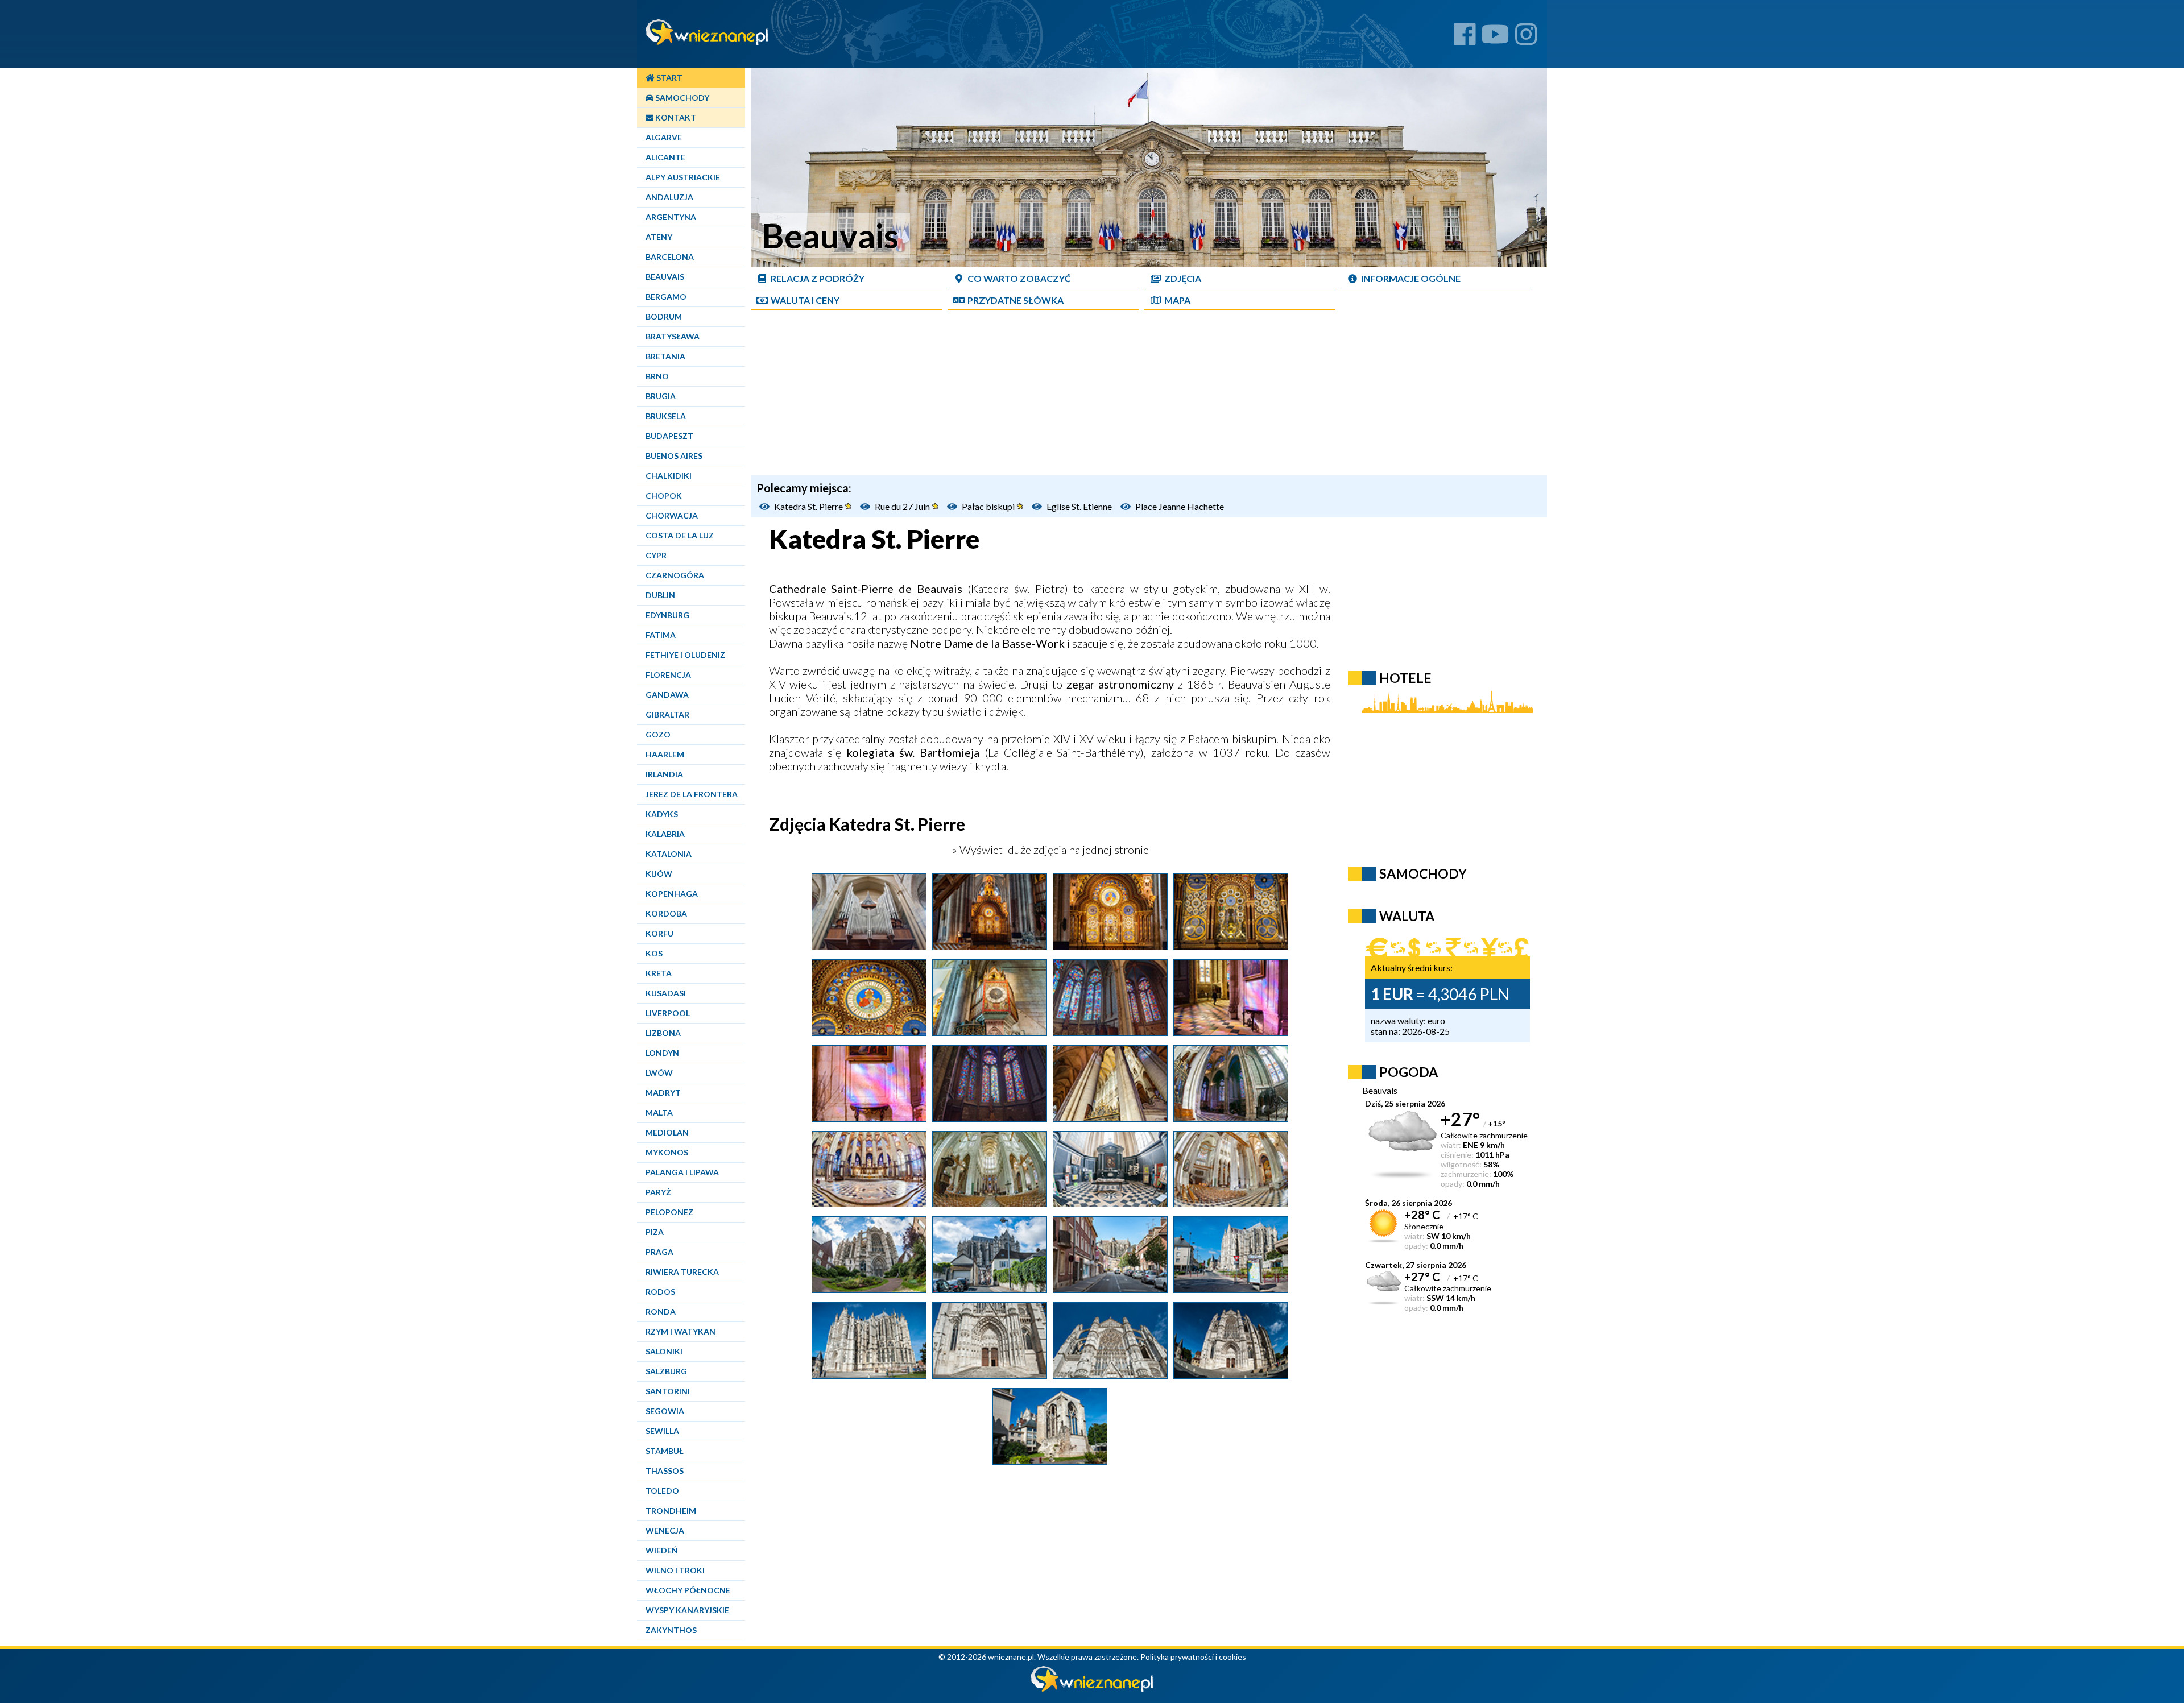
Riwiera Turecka (682, 1272)
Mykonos (667, 1152)
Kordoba (666, 913)
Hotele (1405, 678)
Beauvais (665, 277)
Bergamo (666, 297)
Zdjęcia (1183, 278)
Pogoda (1409, 1072)
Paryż (658, 1192)
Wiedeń (662, 1550)
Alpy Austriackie (683, 177)
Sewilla (662, 1431)
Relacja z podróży (818, 278)
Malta (659, 1112)
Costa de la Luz (680, 535)
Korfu (659, 933)
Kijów (659, 874)
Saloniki (664, 1351)
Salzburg (666, 1371)
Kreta (659, 973)
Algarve (664, 137)
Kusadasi (666, 993)
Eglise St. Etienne (1079, 506)
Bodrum (664, 316)
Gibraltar (667, 714)
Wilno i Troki (675, 1570)
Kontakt (675, 117)
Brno (657, 376)
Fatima (661, 635)
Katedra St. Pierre (809, 506)
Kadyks (662, 814)
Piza (655, 1232)
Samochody (681, 98)
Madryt (663, 1093)
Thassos (665, 1471)
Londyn (662, 1053)
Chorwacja (672, 515)
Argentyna (671, 217)
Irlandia (664, 774)
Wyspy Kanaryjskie (687, 1610)
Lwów (659, 1073)
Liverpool (668, 1013)
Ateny (659, 237)
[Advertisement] (1149, 396)
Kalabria (665, 834)
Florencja (668, 675)
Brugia (661, 396)
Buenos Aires (674, 456)
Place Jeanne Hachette (1180, 506)
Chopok (664, 496)
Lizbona (663, 1033)
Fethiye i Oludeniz (685, 655)
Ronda (661, 1312)
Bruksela (666, 416)
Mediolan (667, 1132)
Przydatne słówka (1016, 300)
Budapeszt (669, 436)
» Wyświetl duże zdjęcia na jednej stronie (1049, 850)
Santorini (668, 1391)
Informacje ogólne (1411, 278)
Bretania (665, 356)
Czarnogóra (675, 575)
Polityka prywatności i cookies (1193, 1657)
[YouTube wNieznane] (1495, 38)
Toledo (662, 1491)
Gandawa (667, 695)
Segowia (665, 1411)
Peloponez (669, 1212)
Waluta (1407, 916)
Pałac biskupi (989, 506)
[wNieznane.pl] (1092, 1689)
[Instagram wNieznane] (1526, 38)
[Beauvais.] (869, 946)
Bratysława (673, 336)
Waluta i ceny (805, 300)
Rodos (660, 1292)
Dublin (660, 595)
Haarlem (665, 754)
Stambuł (665, 1451)
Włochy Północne (688, 1590)
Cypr (656, 555)
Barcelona (670, 257)
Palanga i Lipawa (682, 1172)
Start (669, 78)
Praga (659, 1252)
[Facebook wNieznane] (1465, 38)
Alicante (665, 157)
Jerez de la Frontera (692, 794)
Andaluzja (669, 197)
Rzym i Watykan (681, 1331)
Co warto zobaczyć (1019, 278)
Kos (654, 953)
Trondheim (671, 1511)
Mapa (1177, 300)
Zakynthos (671, 1630)
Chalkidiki (669, 476)
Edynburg (667, 615)
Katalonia (669, 854)
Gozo (658, 734)
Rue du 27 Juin (903, 506)
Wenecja (665, 1530)
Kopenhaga (672, 894)
